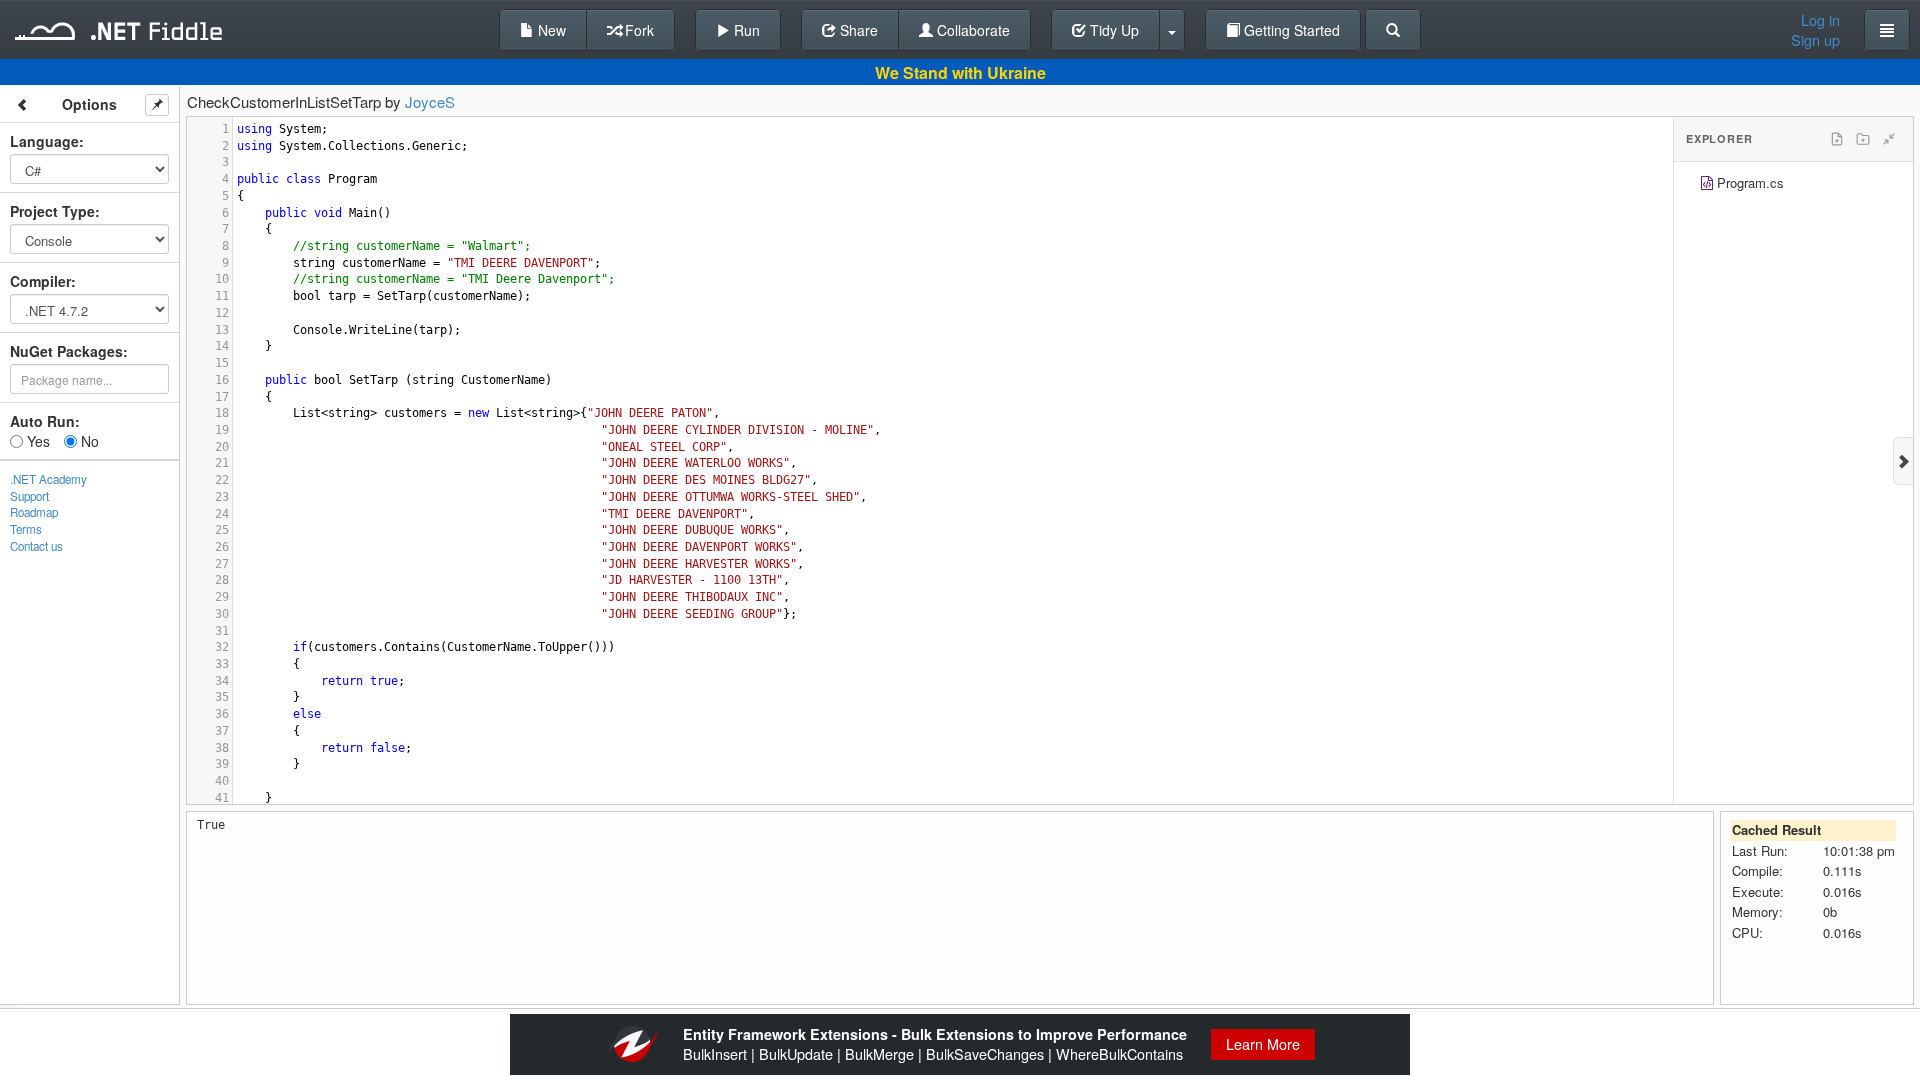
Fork (637, 30)
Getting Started (1290, 30)
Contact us (36, 546)
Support (29, 496)
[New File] (1837, 139)
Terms (26, 529)
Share (857, 30)
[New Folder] (1863, 139)
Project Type (52, 211)
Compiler (40, 281)
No (88, 441)
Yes (36, 441)
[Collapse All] (1889, 139)
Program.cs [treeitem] (1750, 182)
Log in (1820, 20)
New (550, 30)
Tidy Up (1112, 30)
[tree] (1793, 185)
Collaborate (971, 30)
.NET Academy (48, 479)
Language (44, 141)
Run (745, 30)
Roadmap (34, 512)
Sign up (1815, 40)
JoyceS (430, 101)
